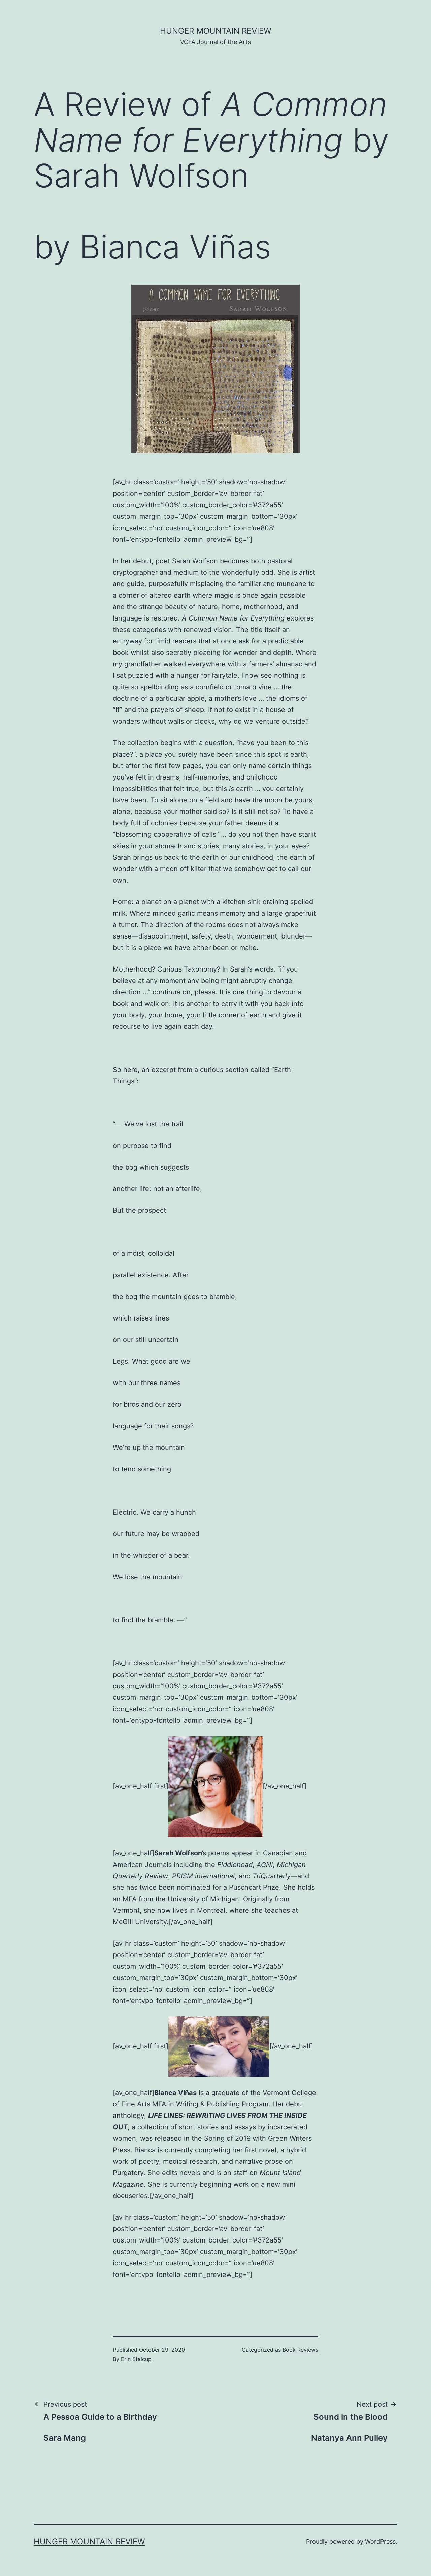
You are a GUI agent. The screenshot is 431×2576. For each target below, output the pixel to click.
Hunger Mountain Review (216, 31)
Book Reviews (300, 2350)
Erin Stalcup (136, 2359)
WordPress (380, 2541)
